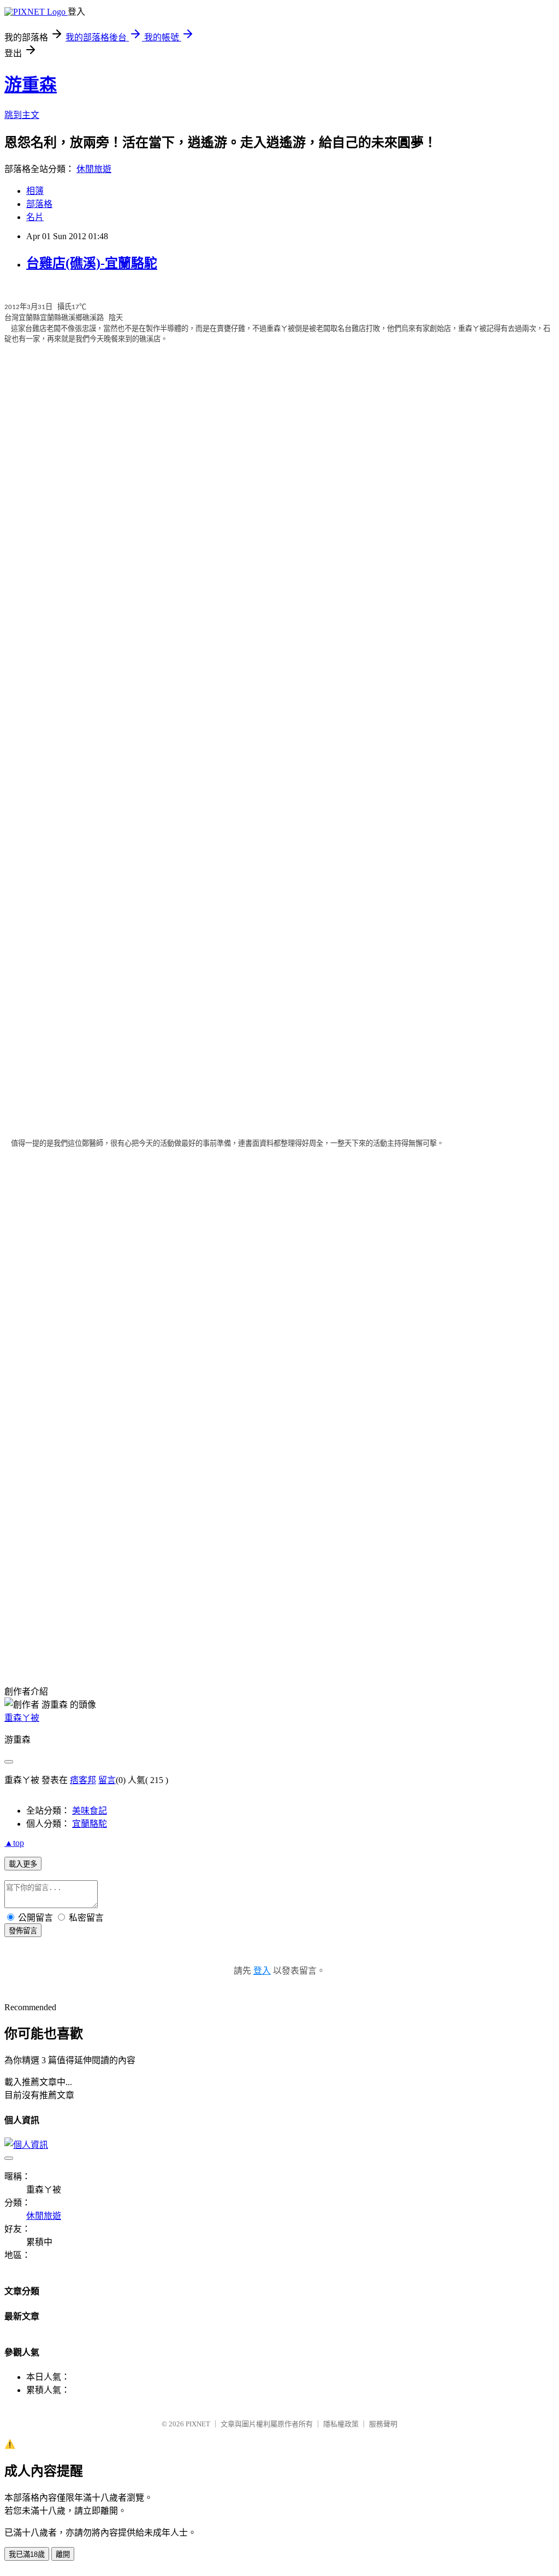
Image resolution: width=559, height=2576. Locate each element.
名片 (35, 217)
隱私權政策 (341, 2424)
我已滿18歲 (27, 2554)
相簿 (35, 191)
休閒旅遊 (94, 169)
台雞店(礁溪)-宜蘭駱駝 (92, 263)
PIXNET (198, 2424)
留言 (107, 1780)
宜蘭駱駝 (90, 1824)
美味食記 (90, 1811)
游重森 (31, 85)
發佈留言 (23, 1931)
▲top (14, 1843)
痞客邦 (83, 1780)
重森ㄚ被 (22, 1718)
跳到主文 (22, 115)
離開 (63, 2554)
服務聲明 (383, 2424)
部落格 (39, 204)
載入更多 (23, 1864)
